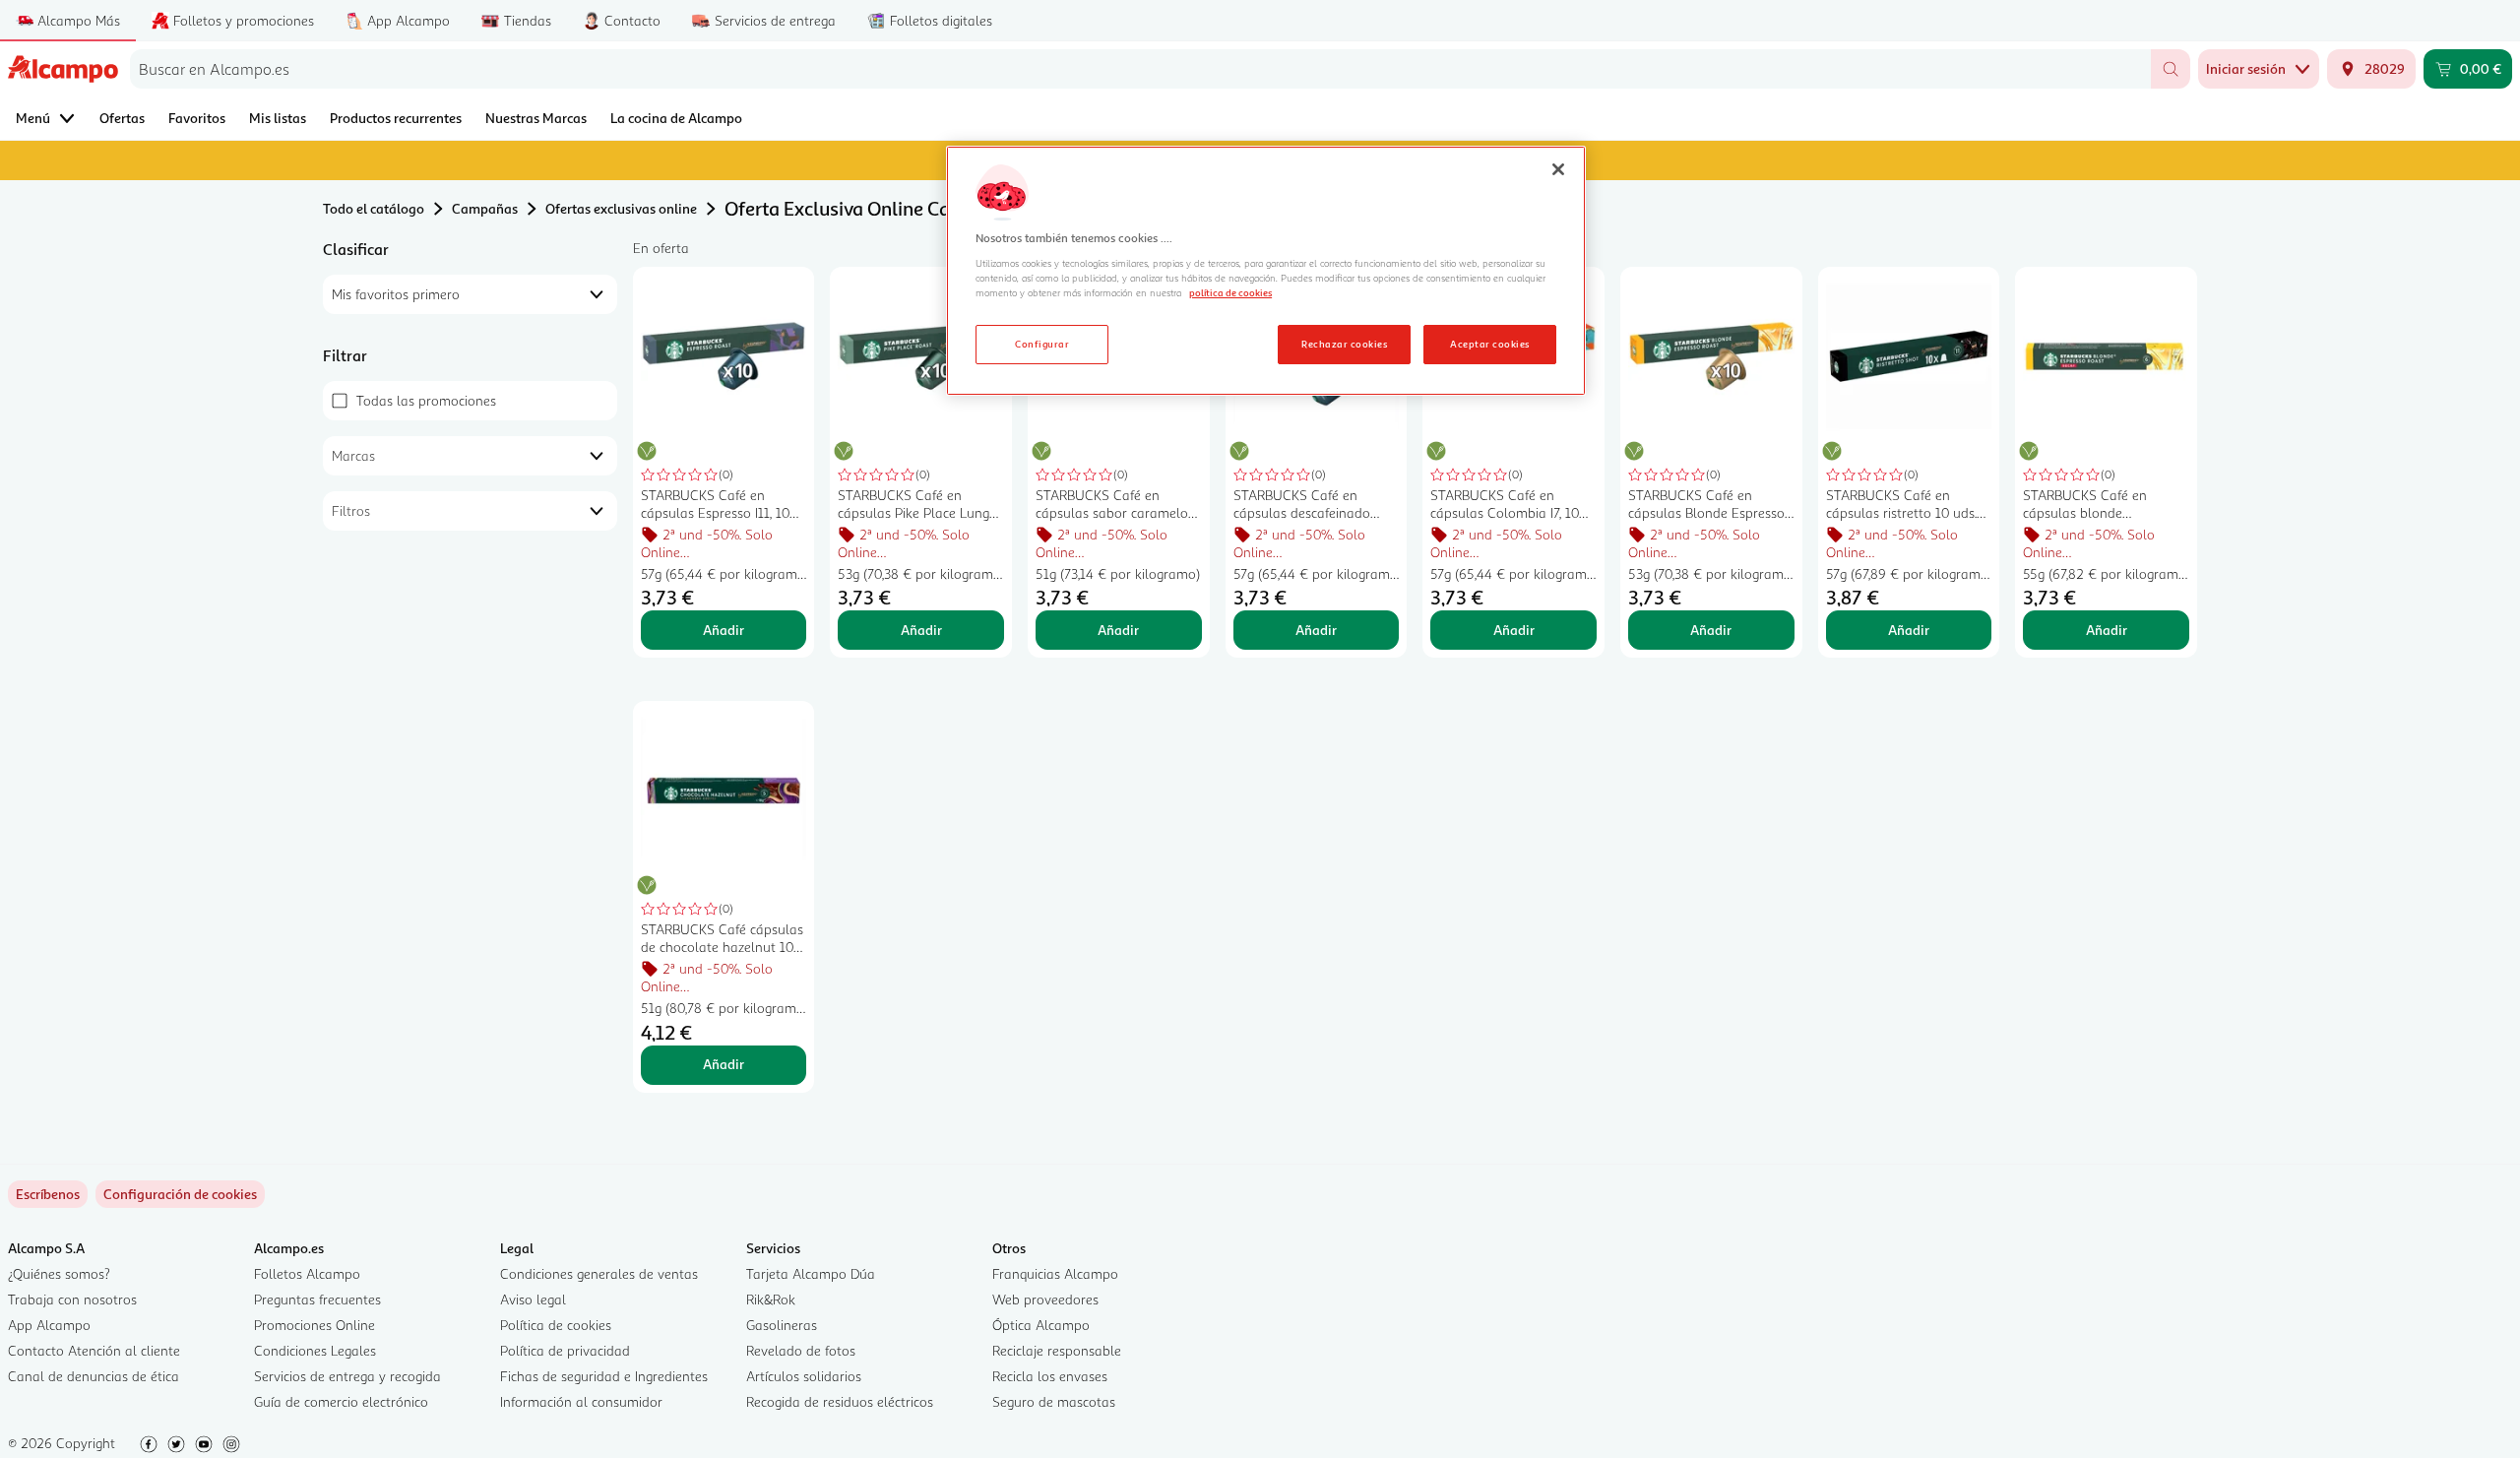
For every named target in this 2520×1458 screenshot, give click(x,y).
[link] (180, 1194)
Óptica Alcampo (1041, 1325)
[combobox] (1140, 69)
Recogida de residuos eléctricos (840, 1401)
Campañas (485, 208)
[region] (1266, 271)
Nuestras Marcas (536, 118)
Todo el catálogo (374, 208)
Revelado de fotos (801, 1350)
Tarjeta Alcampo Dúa (811, 1273)
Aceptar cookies (1489, 344)
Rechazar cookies (1344, 344)
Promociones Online (315, 1325)
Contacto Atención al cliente (94, 1350)
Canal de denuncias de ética (94, 1376)
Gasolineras (782, 1325)
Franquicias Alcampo (1055, 1273)
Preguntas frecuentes (317, 1299)
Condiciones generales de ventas (599, 1273)
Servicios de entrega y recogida (347, 1376)
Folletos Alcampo (307, 1273)
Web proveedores (1045, 1299)
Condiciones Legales (315, 1350)
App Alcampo (49, 1325)
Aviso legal (533, 1299)
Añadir (724, 630)
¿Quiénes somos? (59, 1273)
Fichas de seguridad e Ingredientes (604, 1376)
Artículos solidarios (804, 1376)
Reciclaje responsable (1057, 1350)
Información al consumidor (581, 1401)
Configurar (1042, 344)
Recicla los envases (1050, 1376)
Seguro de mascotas (1054, 1401)
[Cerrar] (1558, 169)
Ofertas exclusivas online (621, 208)
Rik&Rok (771, 1299)
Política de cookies (556, 1325)
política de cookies (1230, 292)
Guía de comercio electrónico (341, 1401)
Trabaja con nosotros (72, 1299)
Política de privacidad (565, 1350)
